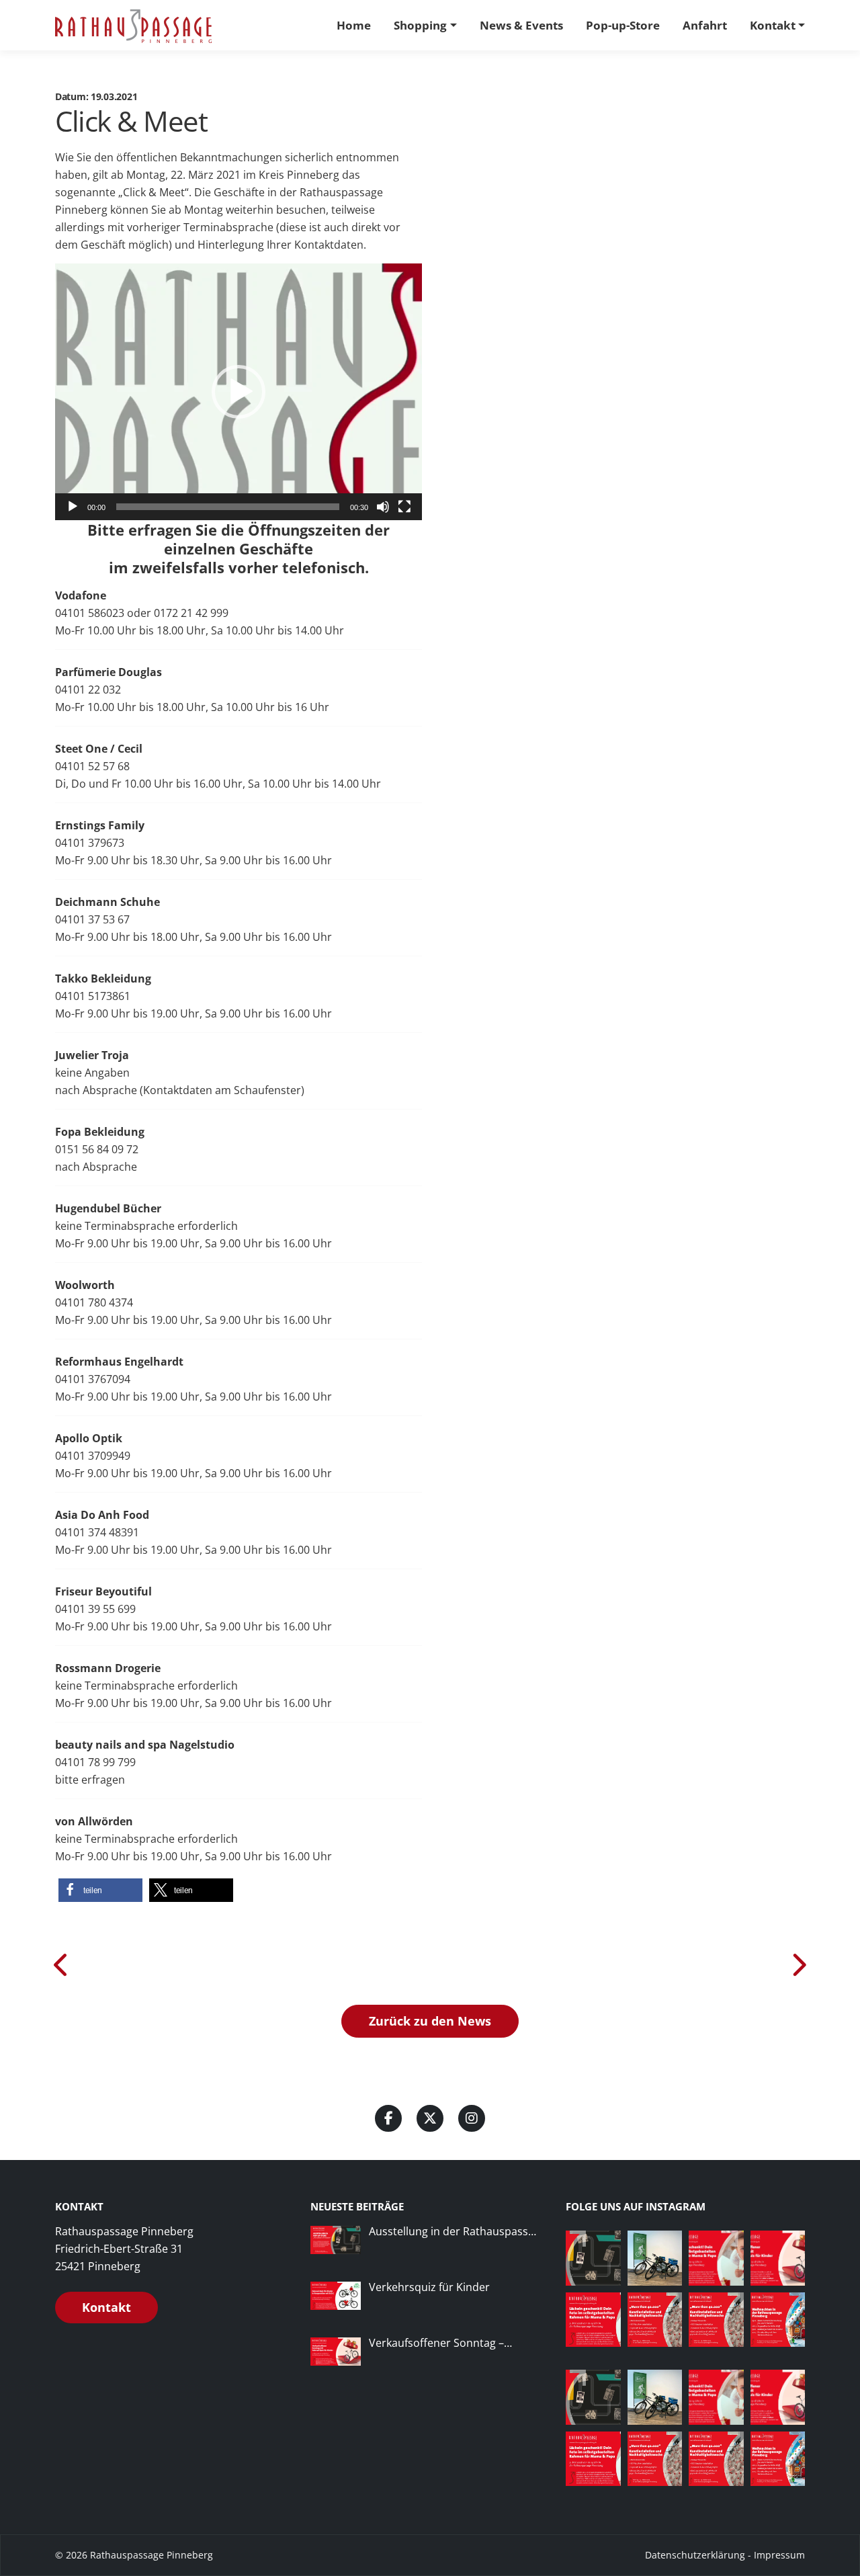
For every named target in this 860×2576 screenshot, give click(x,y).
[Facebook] (388, 2118)
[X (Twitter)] (430, 2118)
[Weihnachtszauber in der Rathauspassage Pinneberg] (778, 2320)
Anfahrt (705, 25)
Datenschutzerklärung (695, 2555)
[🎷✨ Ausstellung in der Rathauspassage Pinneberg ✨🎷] (593, 2258)
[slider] (228, 507)
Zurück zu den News (430, 2021)
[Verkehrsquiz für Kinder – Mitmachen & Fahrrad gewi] (655, 2258)
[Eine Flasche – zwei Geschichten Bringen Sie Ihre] (655, 2320)
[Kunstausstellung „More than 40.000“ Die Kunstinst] (716, 2320)
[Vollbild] (404, 507)
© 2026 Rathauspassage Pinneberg (134, 2555)
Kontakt (773, 25)
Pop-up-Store (623, 25)
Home (354, 25)
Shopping (420, 25)
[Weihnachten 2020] (62, 1964)
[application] (239, 392)
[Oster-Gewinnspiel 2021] (798, 1964)
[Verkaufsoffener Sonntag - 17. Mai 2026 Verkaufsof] (778, 2258)
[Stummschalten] (383, 507)
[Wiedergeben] (73, 507)
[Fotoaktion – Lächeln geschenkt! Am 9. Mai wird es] (716, 2258)
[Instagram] (472, 2118)
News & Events (521, 25)
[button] (239, 392)
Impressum (779, 2555)
